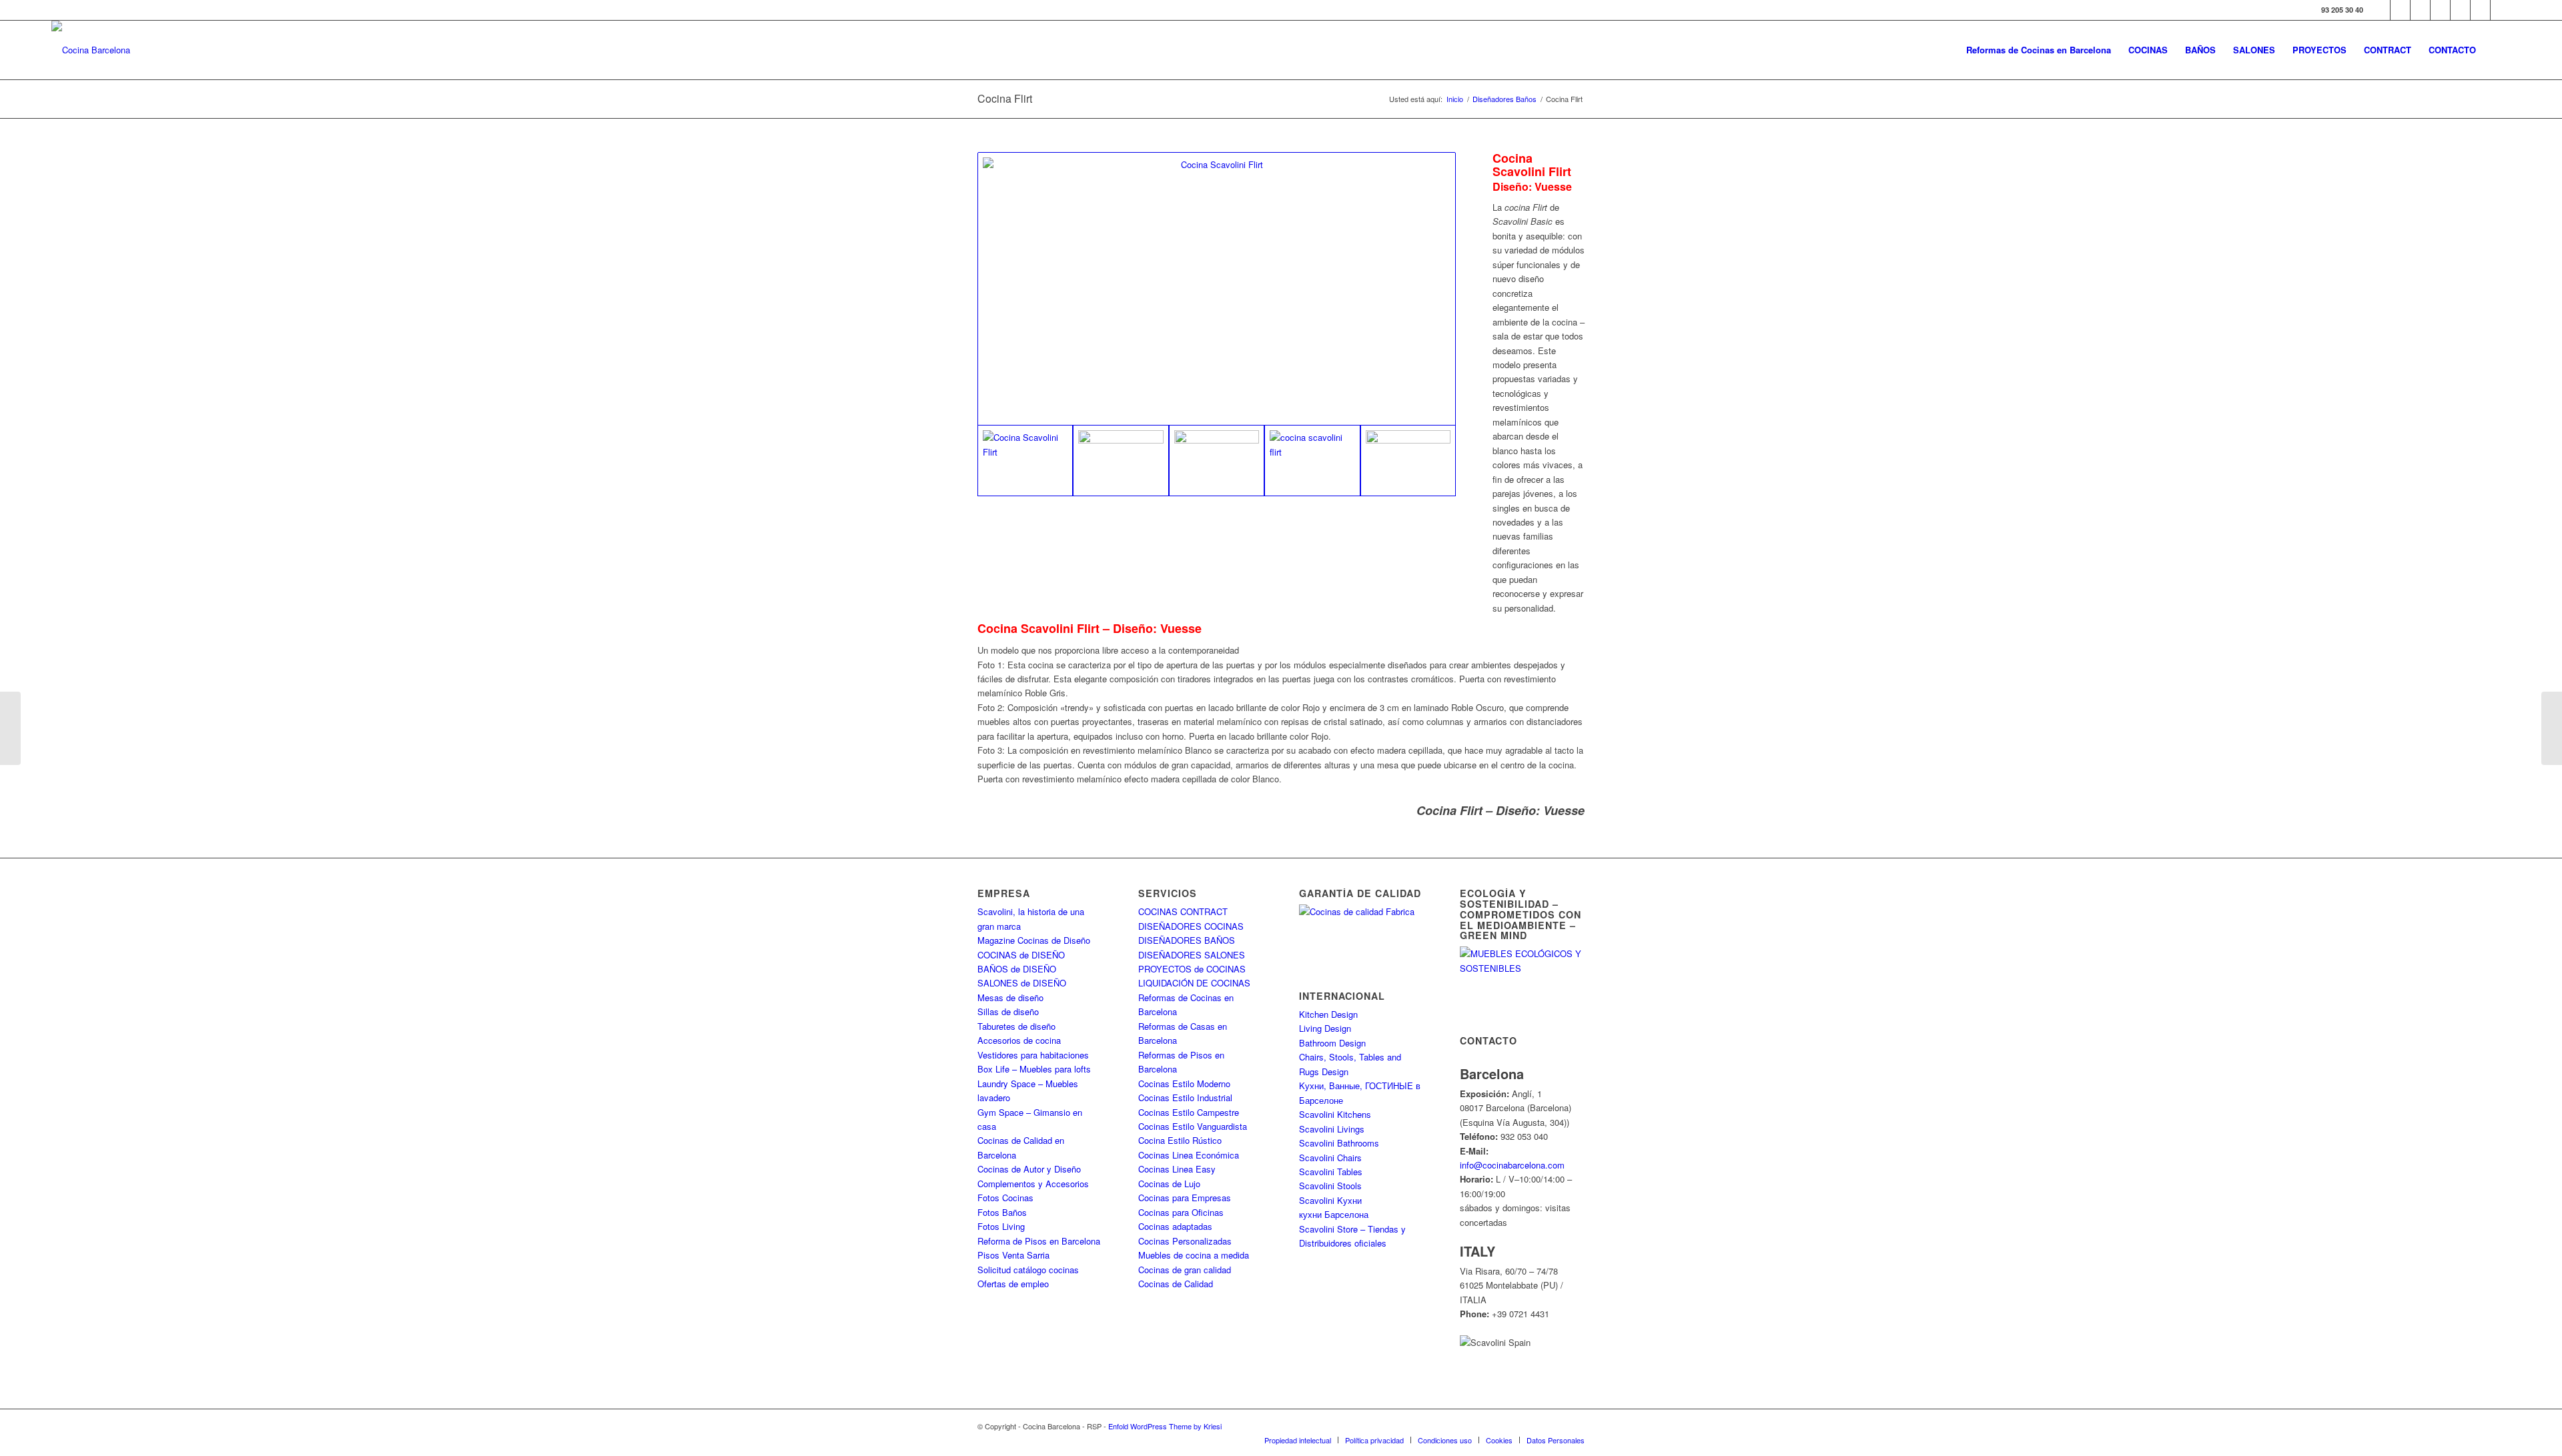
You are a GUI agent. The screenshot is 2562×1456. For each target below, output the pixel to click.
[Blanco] (1121, 461)
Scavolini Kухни (1330, 1200)
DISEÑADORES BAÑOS (1187, 940)
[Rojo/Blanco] (1217, 461)
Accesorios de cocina (1019, 1040)
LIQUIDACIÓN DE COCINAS (1194, 983)
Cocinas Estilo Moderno (1184, 1083)
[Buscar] (2498, 50)
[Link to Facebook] (2380, 10)
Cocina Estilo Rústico (1180, 1140)
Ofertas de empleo (1013, 1284)
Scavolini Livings (1332, 1129)
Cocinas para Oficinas (1181, 1212)
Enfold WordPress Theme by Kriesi (1165, 1426)
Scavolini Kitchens (1335, 1114)
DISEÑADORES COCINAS (1191, 926)
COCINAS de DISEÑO (1021, 955)
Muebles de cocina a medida (1194, 1255)
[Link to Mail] (2501, 10)
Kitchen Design (1328, 1014)
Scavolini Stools (1330, 1186)
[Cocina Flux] (2552, 728)
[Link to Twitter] (2400, 10)
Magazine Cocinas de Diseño (1034, 940)
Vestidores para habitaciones (1033, 1055)
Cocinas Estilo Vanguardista (1193, 1126)
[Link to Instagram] (2420, 10)
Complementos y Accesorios (1033, 1184)
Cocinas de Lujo (1169, 1184)
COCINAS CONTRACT (1183, 911)
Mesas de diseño (1010, 997)
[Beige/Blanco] (1408, 461)
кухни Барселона (1334, 1214)
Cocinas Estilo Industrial (1185, 1098)
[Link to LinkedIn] (2480, 10)
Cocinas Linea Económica (1189, 1155)
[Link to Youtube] (2440, 10)
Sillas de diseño (1008, 1011)
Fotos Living (1001, 1226)
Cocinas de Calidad (1176, 1284)
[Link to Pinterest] (2460, 10)
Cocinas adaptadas (1175, 1226)
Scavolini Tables (1331, 1172)
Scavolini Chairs (1330, 1158)
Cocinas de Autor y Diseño (1029, 1169)
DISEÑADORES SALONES (1192, 955)
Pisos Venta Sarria (1013, 1255)
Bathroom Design (1332, 1043)
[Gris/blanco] (1217, 289)
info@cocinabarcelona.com (1512, 1165)
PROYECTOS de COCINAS (1192, 969)
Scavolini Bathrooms (1339, 1143)
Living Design (1325, 1028)
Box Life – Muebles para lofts (1034, 1069)
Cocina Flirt (1005, 98)
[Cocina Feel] (10, 728)
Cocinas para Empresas (1185, 1198)
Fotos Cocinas (1005, 1198)
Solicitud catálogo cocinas (1028, 1270)
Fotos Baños (1002, 1212)
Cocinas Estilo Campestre (1189, 1112)
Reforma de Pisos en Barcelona (1039, 1241)
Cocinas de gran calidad (1185, 1270)
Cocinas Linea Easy (1177, 1169)
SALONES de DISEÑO (1022, 983)
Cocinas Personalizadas (1185, 1241)
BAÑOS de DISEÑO (1017, 969)
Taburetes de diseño (1016, 1026)
